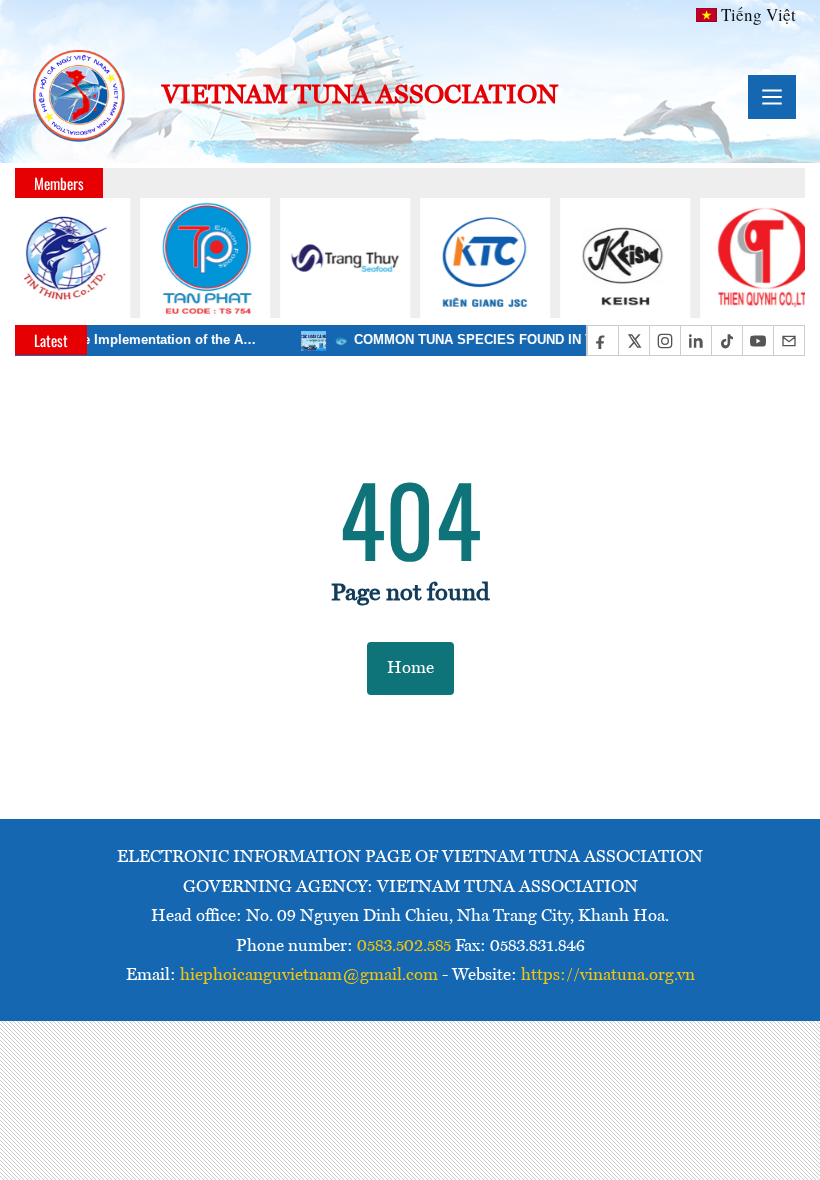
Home (410, 668)
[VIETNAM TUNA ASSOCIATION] (80, 97)
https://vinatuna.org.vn (608, 975)
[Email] (788, 341)
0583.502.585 (404, 946)
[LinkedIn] (695, 341)
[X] (633, 341)
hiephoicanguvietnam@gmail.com (309, 975)
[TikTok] (726, 341)
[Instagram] (664, 341)
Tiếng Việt (758, 14)
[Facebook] (602, 341)
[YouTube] (757, 341)
